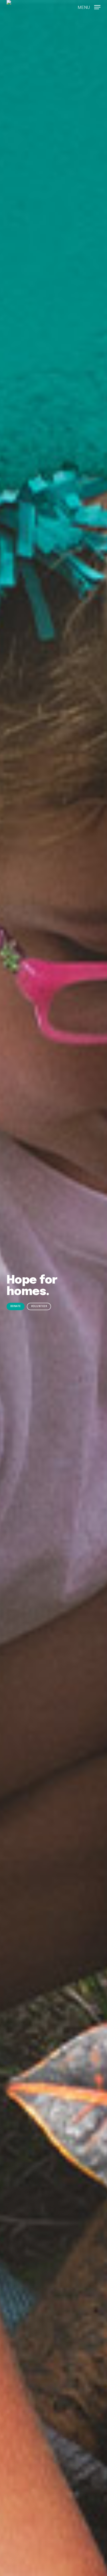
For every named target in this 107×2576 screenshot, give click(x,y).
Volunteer (39, 1306)
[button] (89, 6)
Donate (16, 1306)
